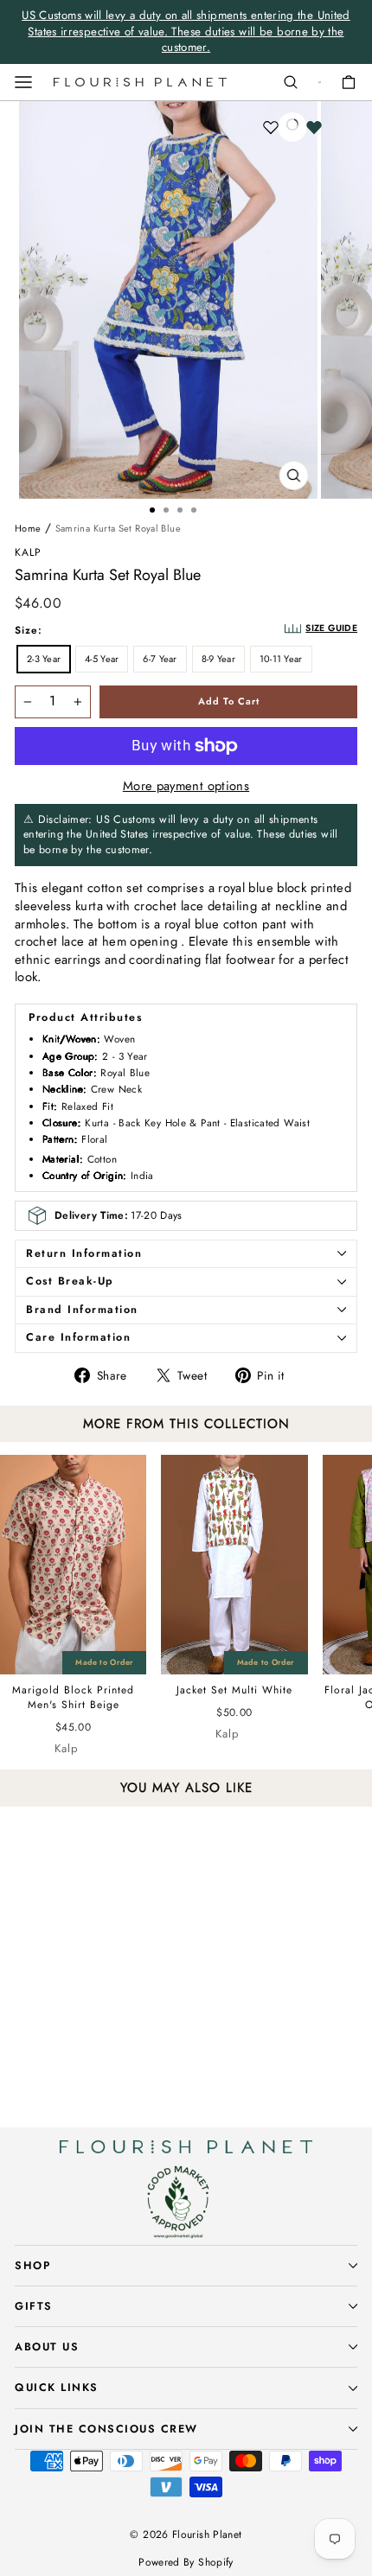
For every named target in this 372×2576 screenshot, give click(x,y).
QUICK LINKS (57, 2388)
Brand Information (82, 1310)
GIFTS (34, 2306)
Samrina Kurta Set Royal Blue (118, 528)
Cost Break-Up (70, 1281)
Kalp (28, 552)
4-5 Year (102, 659)
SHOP (32, 2266)
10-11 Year (281, 659)
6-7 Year (160, 659)
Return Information (84, 1253)
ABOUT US (47, 2347)
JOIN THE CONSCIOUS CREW (106, 2429)
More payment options (186, 786)
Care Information (78, 1337)
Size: (29, 630)
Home (28, 528)
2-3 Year (44, 659)
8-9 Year (218, 659)
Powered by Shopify (186, 2562)
